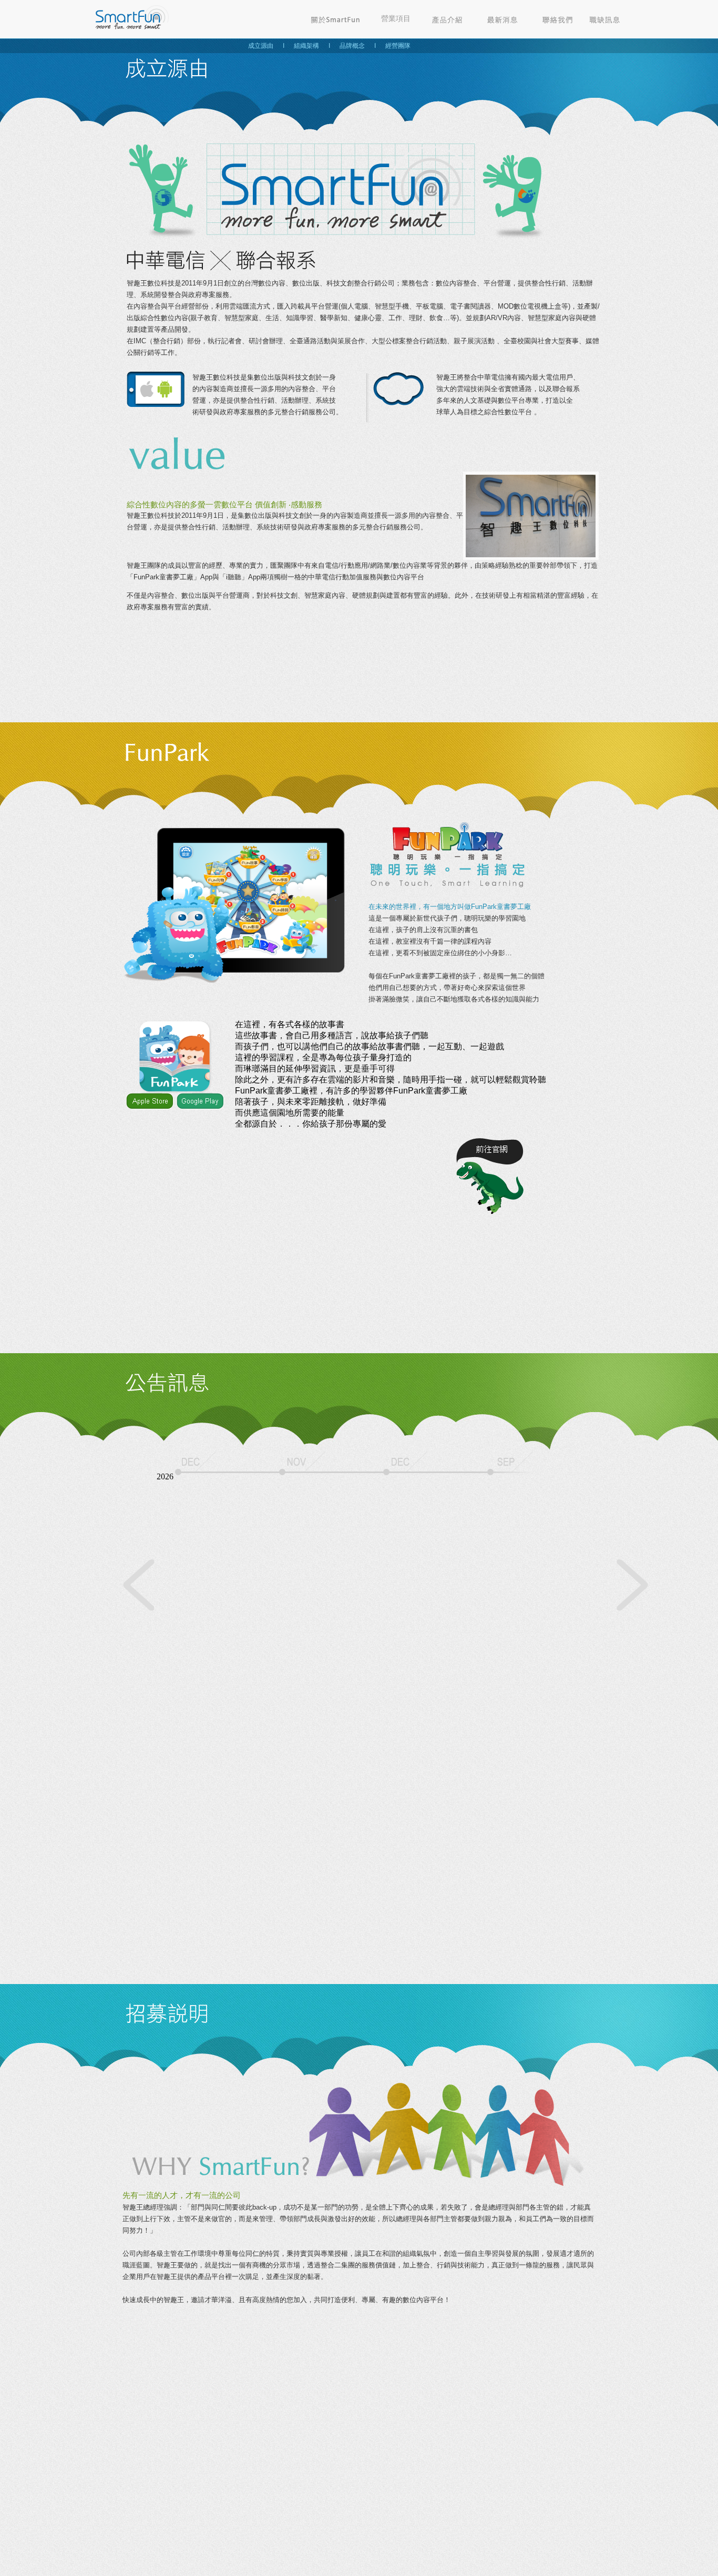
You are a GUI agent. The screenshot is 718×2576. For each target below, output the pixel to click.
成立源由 (261, 46)
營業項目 (396, 18)
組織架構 (306, 46)
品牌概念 (352, 46)
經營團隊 (398, 46)
